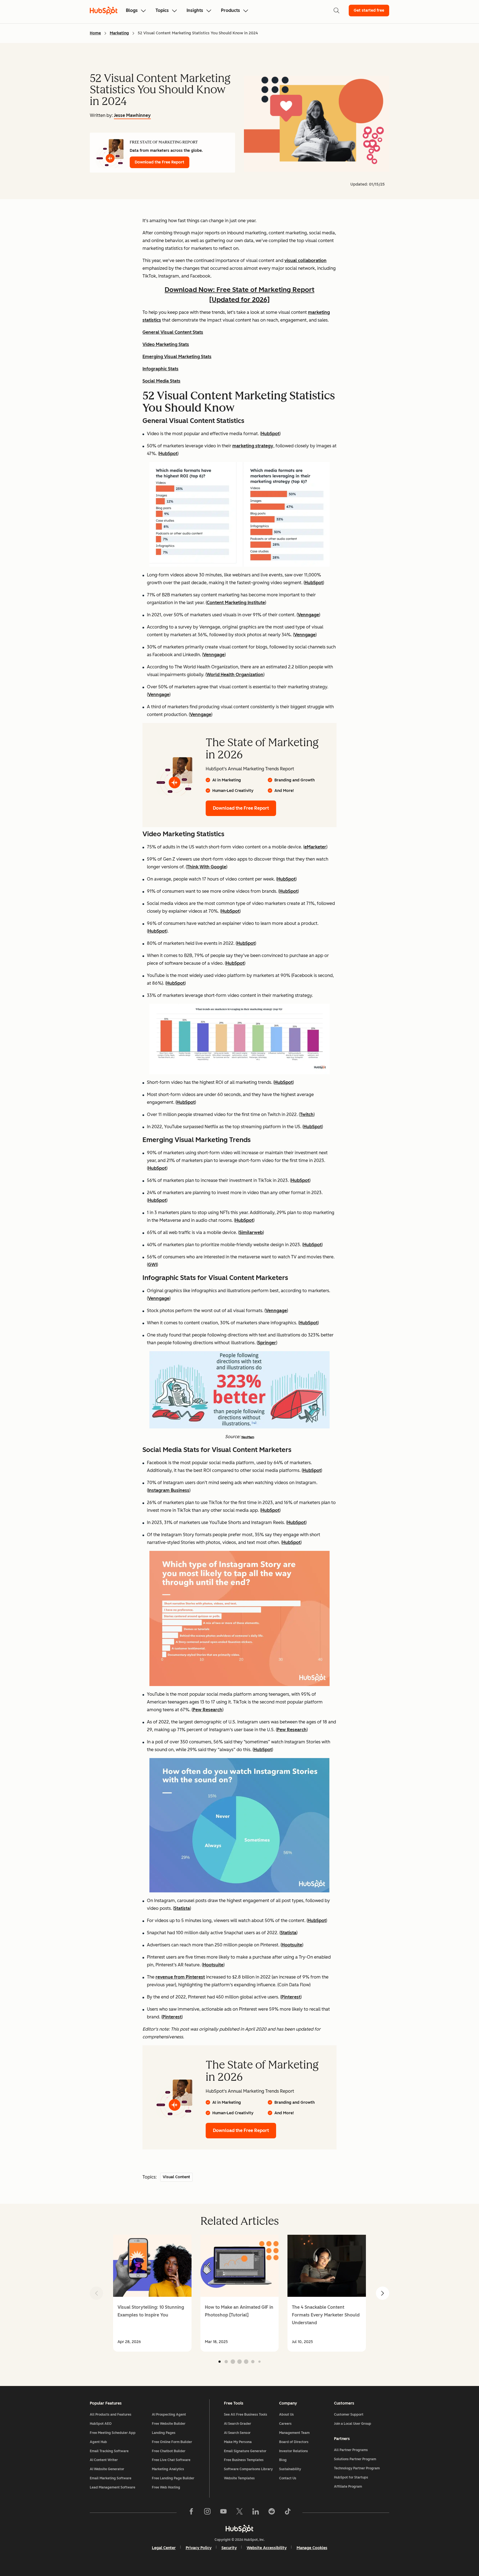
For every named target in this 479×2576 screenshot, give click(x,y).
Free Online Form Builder (172, 2442)
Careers (285, 2424)
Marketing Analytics (168, 2469)
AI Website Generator (107, 2469)
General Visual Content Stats (173, 332)
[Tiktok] (288, 2513)
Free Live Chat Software (171, 2460)
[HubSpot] (239, 2529)
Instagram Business (169, 1490)
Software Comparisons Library (248, 2469)
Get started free (369, 10)
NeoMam (248, 1437)
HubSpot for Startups (351, 2477)
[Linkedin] (256, 2513)
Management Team (294, 2433)
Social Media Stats (161, 381)
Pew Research (207, 1710)
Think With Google (207, 867)
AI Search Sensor (237, 2433)
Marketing (119, 33)
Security (229, 2548)
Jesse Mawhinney (132, 115)
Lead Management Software (113, 2487)
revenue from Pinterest (180, 1977)
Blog (283, 2460)
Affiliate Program (348, 2487)
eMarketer (315, 847)
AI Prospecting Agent (169, 2415)
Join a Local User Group (353, 2424)
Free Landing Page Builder (173, 2478)
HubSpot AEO (101, 2424)
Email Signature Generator (245, 2451)
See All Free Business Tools (246, 2415)
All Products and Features (111, 2415)
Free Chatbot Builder (169, 2451)
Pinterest (291, 1997)
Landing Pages (164, 2433)
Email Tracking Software (109, 2451)
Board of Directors (294, 2442)
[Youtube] (223, 2513)
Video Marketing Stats (166, 344)
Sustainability (290, 2469)
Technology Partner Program (357, 2468)
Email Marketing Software (111, 2478)
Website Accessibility (267, 2548)
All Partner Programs (351, 2450)
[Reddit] (272, 2513)
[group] (152, 2293)
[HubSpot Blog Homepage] (104, 11)
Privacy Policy (199, 2548)
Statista (182, 1908)
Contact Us (288, 2478)
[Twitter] (239, 2513)
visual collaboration (305, 261)
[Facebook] (191, 2513)
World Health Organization (235, 675)
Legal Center (164, 2548)
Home (95, 33)
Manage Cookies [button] (312, 2548)
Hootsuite (292, 1945)
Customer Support (349, 2415)
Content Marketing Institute (236, 603)
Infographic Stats (160, 369)
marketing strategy (253, 446)
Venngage (308, 615)
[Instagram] (207, 2513)
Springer (267, 1343)
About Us (286, 2415)
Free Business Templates (244, 2460)
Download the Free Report (160, 162)
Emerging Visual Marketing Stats (177, 357)
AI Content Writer (104, 2460)
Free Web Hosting (166, 2487)
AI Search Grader (238, 2424)
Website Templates (239, 2478)
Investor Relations (294, 2451)
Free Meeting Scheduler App (113, 2433)
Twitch (307, 1114)
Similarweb (251, 1232)
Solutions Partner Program (355, 2459)
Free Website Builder (169, 2424)
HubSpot (270, 434)
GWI (152, 1265)
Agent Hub (98, 2442)
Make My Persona (238, 2442)
